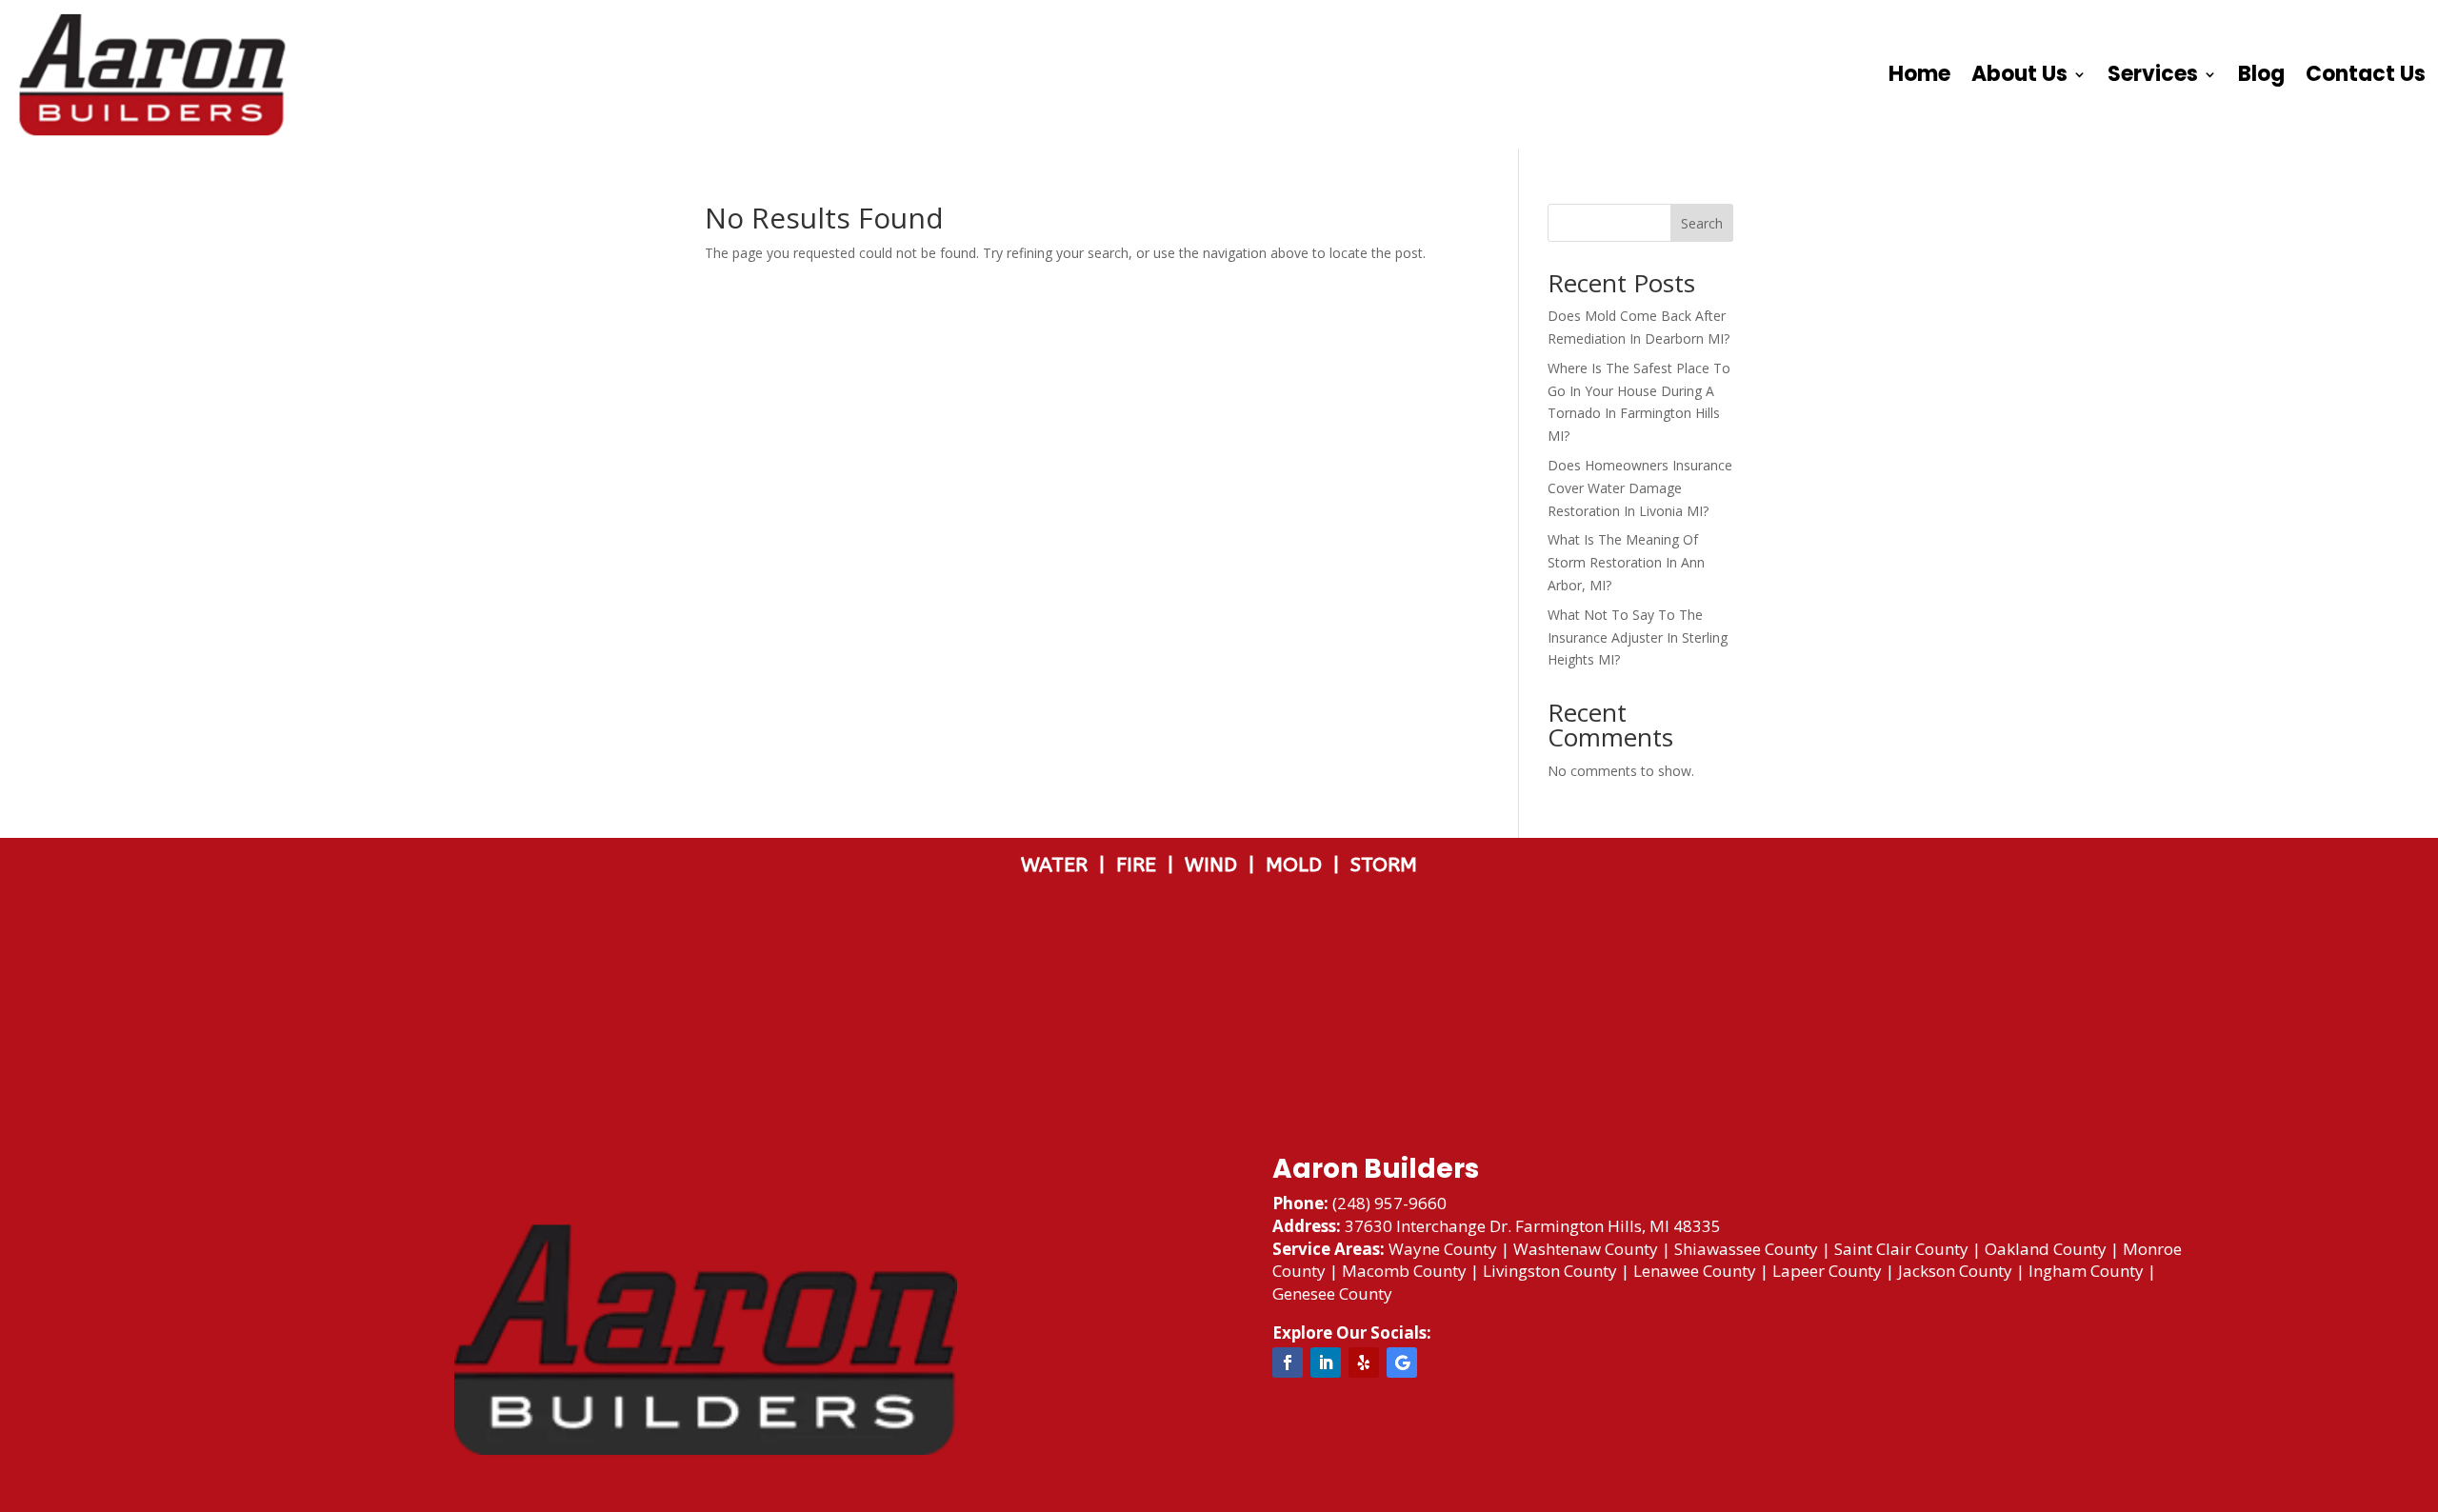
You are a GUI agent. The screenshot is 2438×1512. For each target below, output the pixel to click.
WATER (1060, 865)
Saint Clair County (1901, 1249)
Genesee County (1332, 1293)
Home (1919, 74)
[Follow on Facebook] (1288, 1363)
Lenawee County (1695, 1271)
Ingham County (2086, 1271)
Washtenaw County (1586, 1249)
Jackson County (1955, 1271)
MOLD (1297, 865)
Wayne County (1443, 1249)
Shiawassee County (1746, 1249)
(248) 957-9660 (1389, 1203)
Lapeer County (1827, 1271)
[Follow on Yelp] (1364, 1363)
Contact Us (2366, 74)
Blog (2261, 74)
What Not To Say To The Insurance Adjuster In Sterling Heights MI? (1638, 637)
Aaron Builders (1376, 1169)
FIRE (1142, 865)
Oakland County (2046, 1249)
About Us (2019, 74)
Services (2153, 74)
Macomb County (1404, 1271)
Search (1702, 223)
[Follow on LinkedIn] (1326, 1363)
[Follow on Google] (1402, 1363)
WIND (1217, 865)
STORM (1384, 865)
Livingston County (1550, 1271)
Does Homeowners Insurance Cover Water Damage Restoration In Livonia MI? (1640, 488)
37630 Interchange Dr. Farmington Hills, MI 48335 (1533, 1226)
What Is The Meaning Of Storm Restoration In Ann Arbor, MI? (1626, 562)
